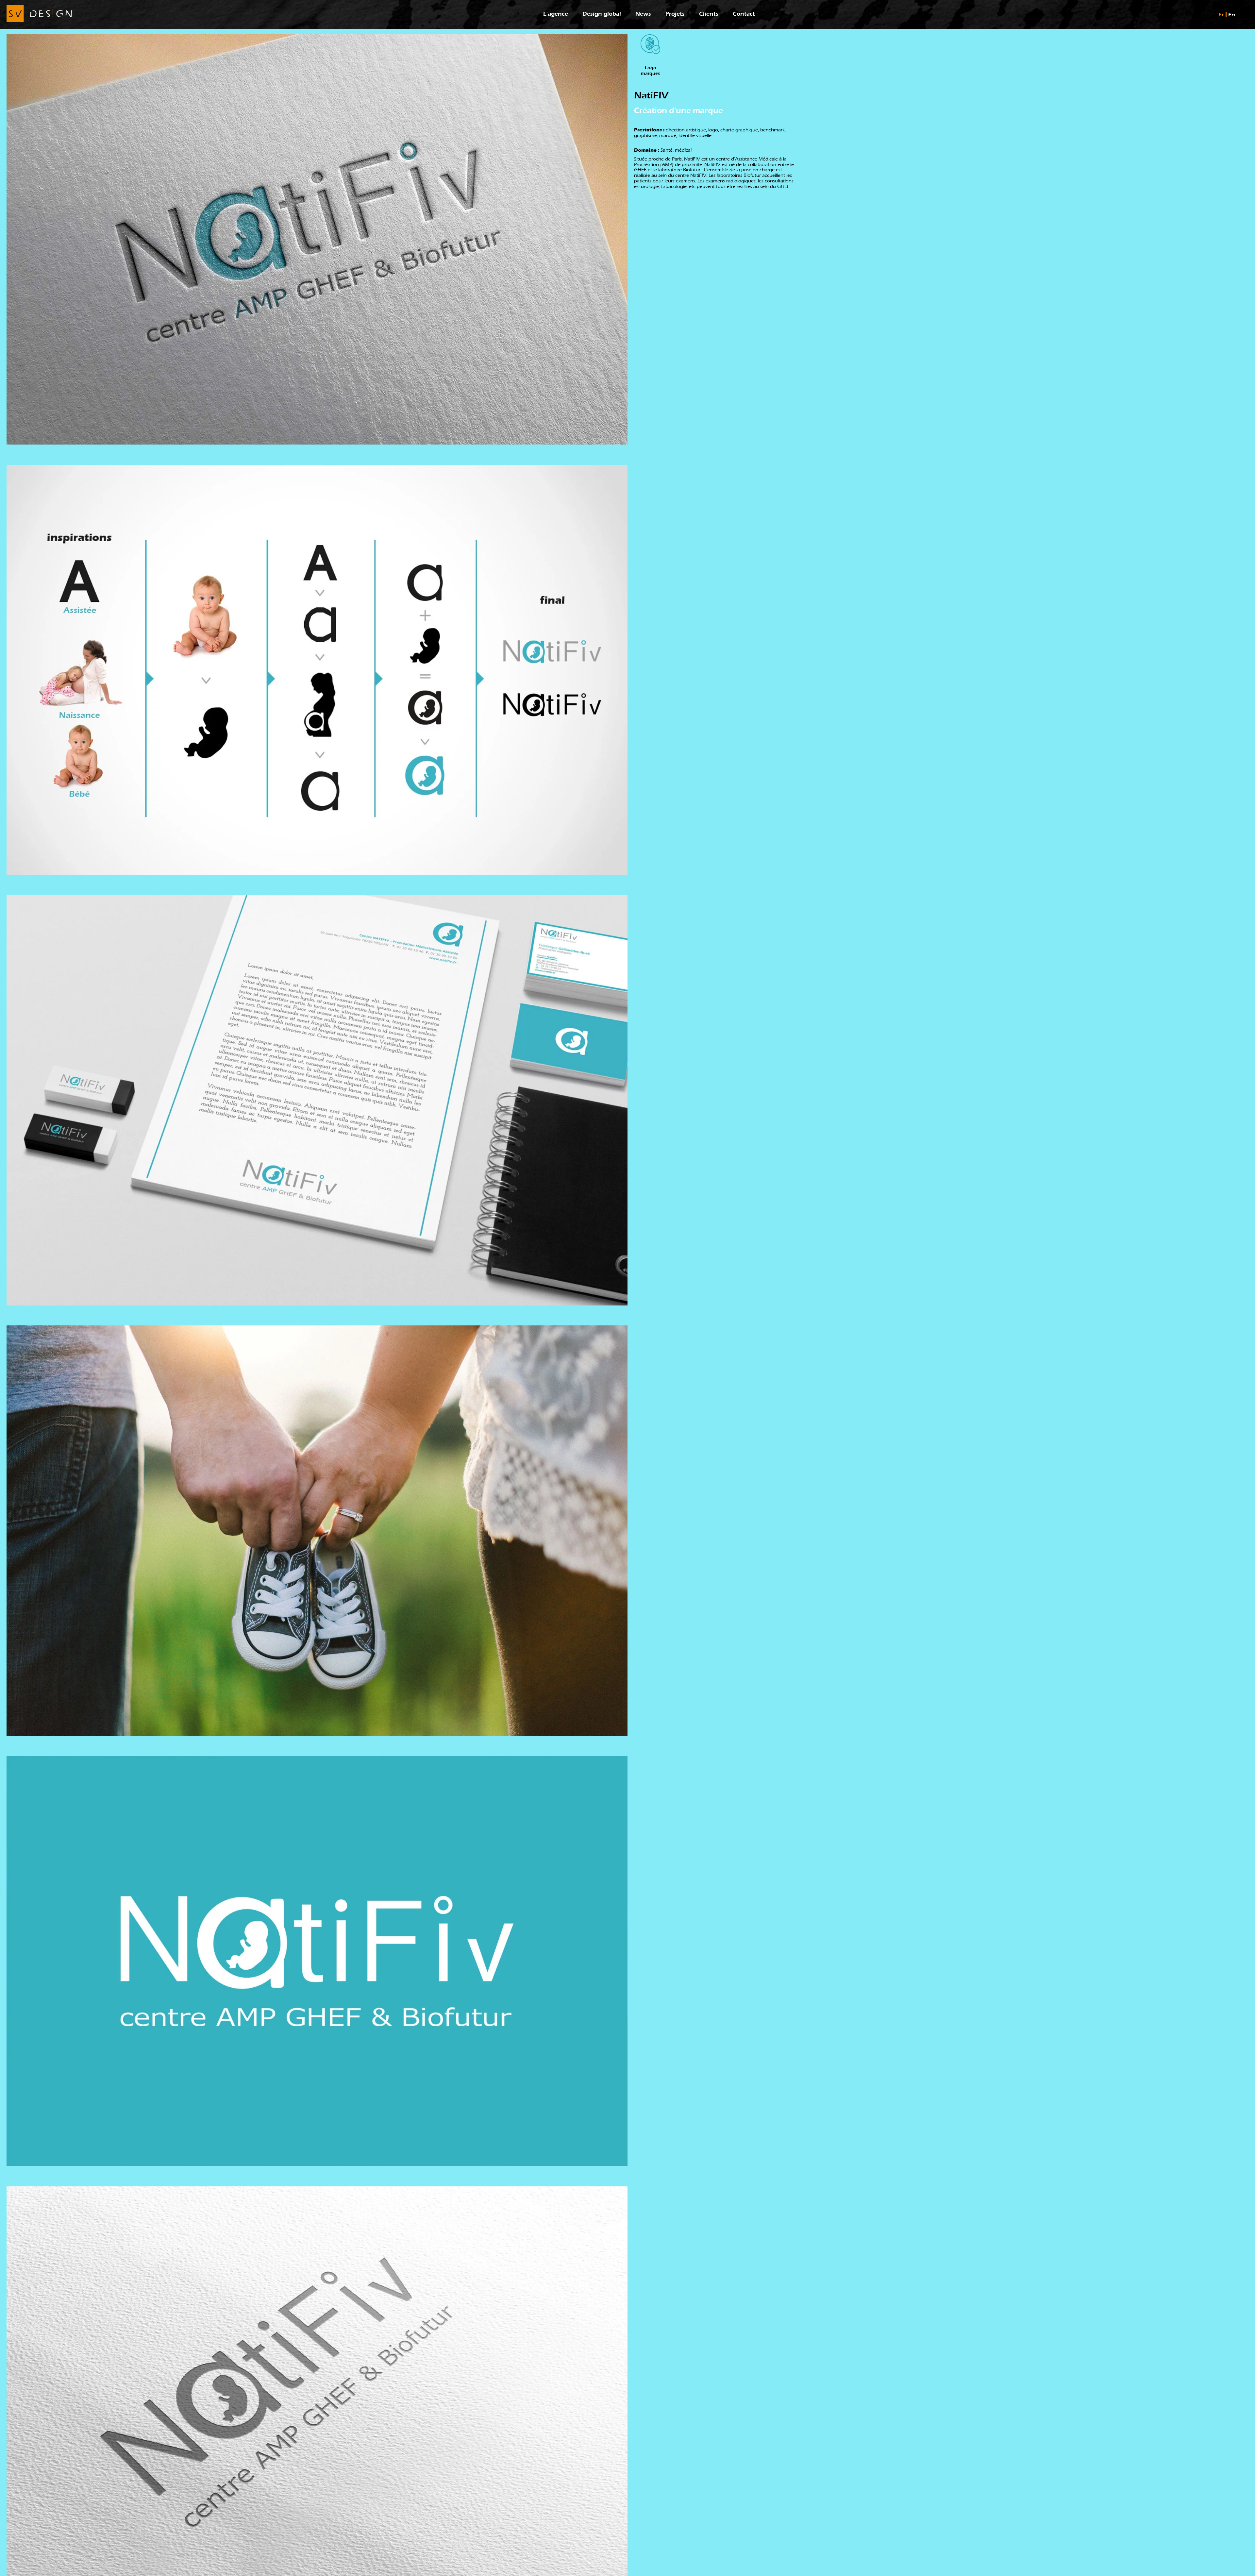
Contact (744, 14)
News (643, 14)
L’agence (556, 14)
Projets (675, 14)
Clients (709, 14)
